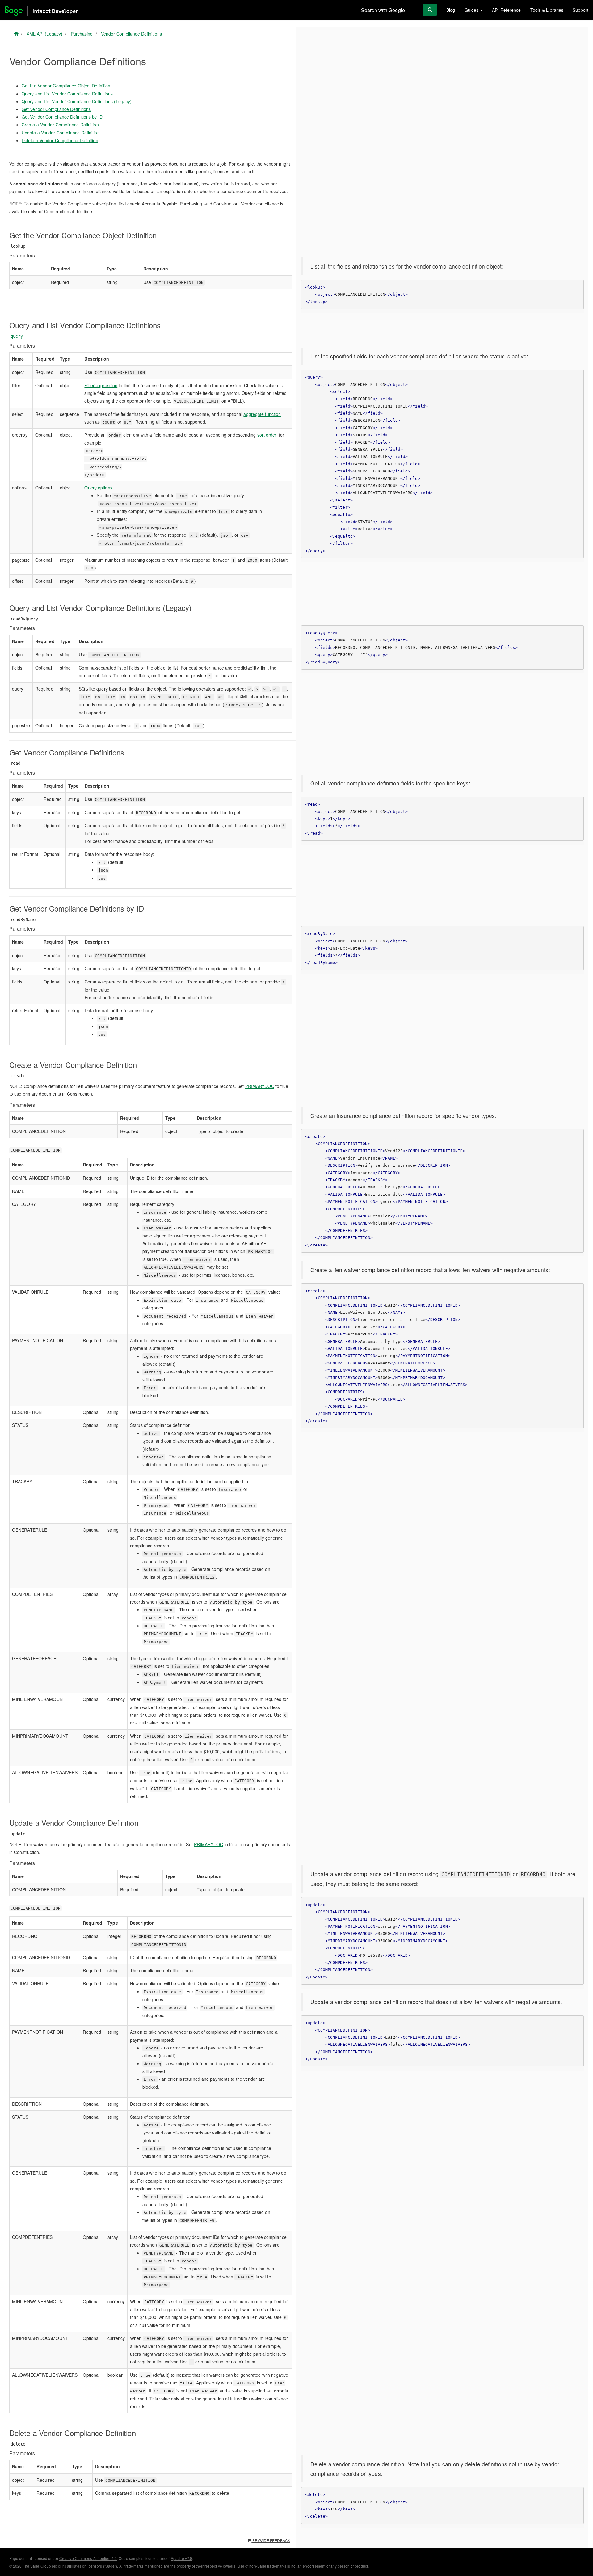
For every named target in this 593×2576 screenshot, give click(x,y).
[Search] (430, 10)
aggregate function (262, 414)
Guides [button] (472, 10)
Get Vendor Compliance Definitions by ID (62, 117)
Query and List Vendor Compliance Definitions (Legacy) (77, 101)
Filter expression (101, 385)
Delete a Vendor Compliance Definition (60, 140)
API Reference (506, 10)
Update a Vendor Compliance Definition (61, 133)
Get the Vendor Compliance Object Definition (66, 86)
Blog (451, 10)
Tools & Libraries (547, 10)
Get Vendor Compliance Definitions (56, 109)
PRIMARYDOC (260, 1086)
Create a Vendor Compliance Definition (60, 125)
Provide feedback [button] (271, 2540)
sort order (267, 435)
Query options (98, 488)
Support (580, 10)
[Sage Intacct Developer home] (16, 34)
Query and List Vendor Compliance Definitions (67, 94)
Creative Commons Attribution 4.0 (88, 2558)
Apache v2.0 (181, 2558)
